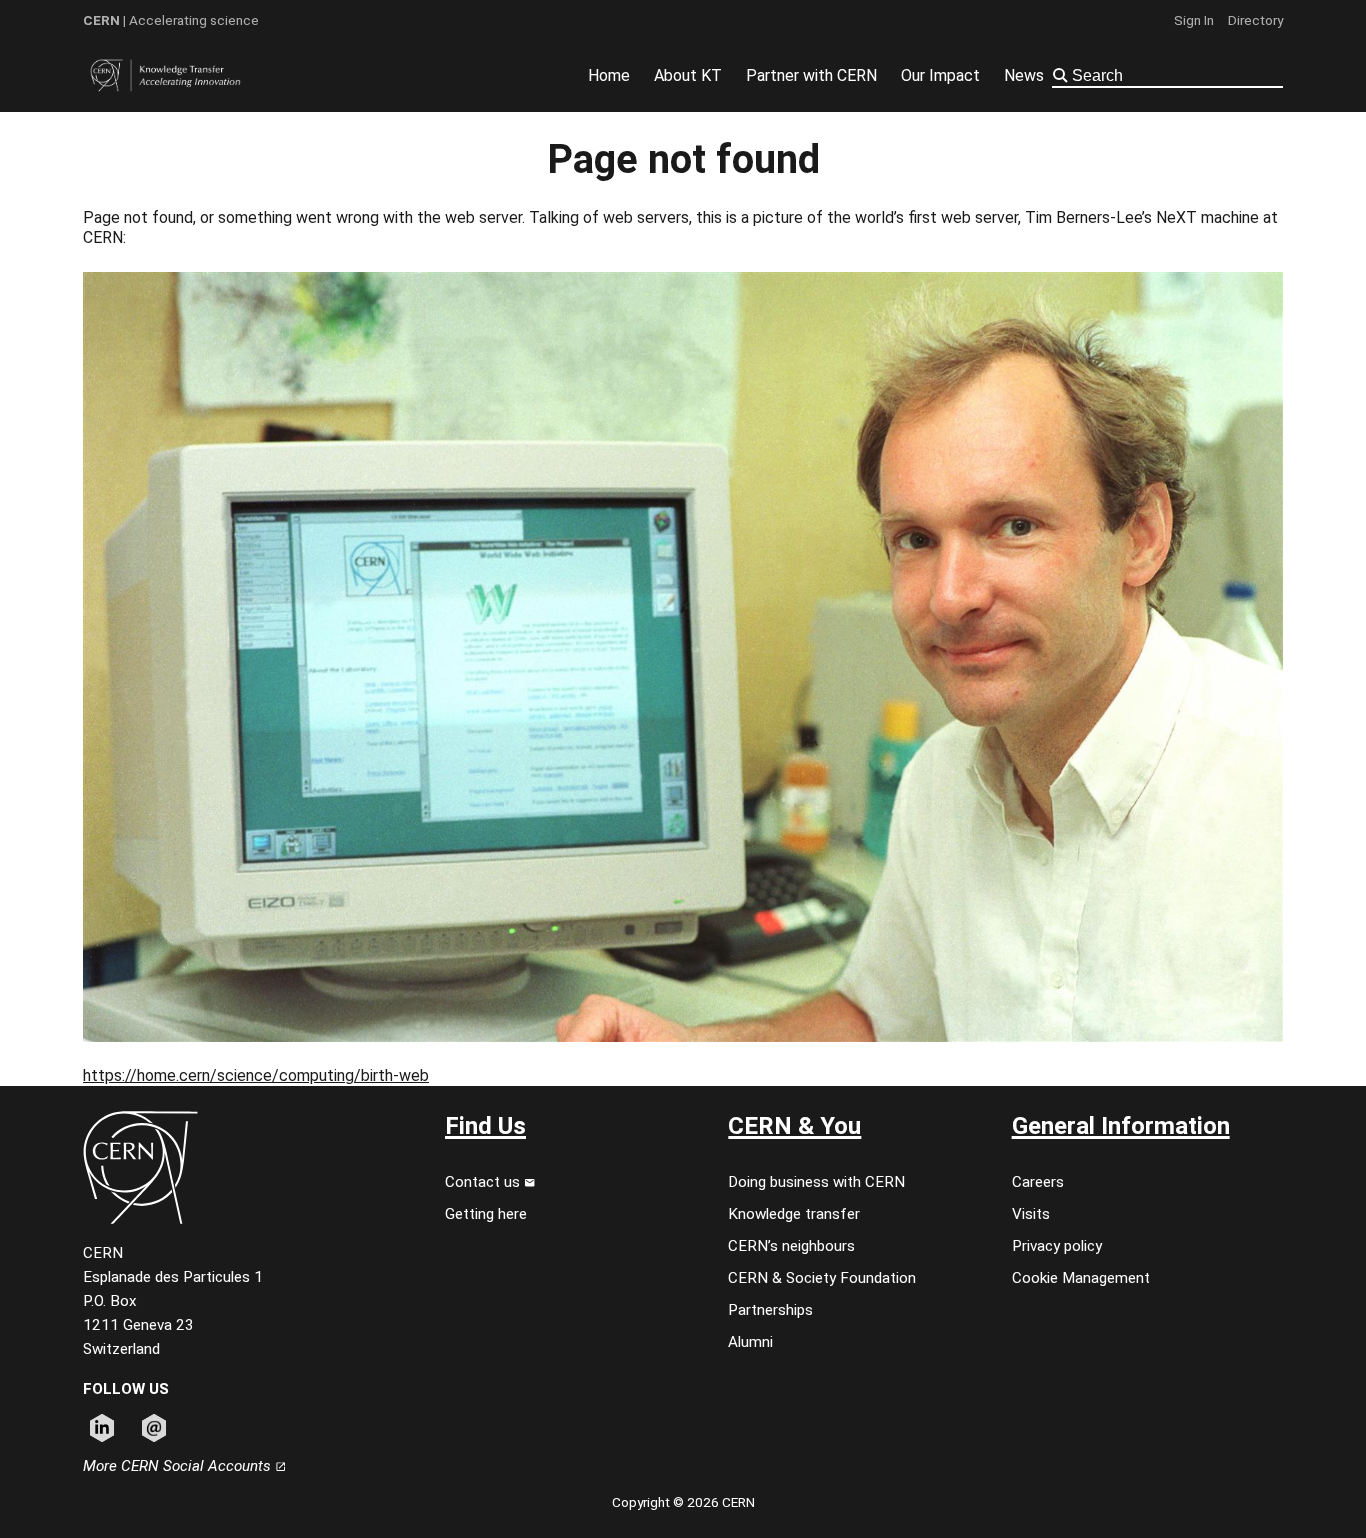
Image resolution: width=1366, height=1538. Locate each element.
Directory (1255, 20)
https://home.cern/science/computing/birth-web (256, 1075)
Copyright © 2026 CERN (683, 1502)
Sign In (1194, 20)
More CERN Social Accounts (179, 1466)
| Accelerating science (171, 20)
